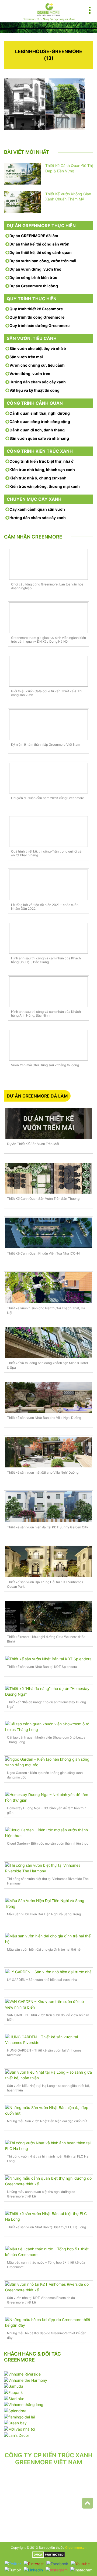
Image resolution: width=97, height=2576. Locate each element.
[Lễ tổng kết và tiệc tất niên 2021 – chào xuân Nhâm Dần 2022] (48, 885)
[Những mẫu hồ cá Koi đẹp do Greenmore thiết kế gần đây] (48, 2322)
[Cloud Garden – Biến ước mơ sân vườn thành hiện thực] (48, 1833)
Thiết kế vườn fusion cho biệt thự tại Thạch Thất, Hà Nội (46, 1310)
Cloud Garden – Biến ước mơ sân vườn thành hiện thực (48, 1843)
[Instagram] (57, 2570)
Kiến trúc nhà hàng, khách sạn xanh (42, 470)
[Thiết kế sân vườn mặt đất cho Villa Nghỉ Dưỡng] (48, 1452)
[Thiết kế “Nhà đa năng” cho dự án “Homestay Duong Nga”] (48, 1691)
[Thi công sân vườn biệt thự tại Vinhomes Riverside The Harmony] (48, 1868)
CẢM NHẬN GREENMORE (33, 537)
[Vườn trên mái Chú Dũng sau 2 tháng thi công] (48, 1045)
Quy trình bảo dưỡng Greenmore (39, 326)
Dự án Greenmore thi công (34, 286)
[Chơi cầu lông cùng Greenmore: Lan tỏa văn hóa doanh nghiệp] (48, 564)
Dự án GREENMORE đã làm (34, 236)
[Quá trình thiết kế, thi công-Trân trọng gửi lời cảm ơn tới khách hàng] (48, 832)
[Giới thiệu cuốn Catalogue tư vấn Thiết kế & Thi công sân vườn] (48, 671)
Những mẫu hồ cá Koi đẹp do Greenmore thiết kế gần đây (47, 2335)
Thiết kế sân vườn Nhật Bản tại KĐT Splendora (42, 1667)
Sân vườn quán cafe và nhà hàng (39, 438)
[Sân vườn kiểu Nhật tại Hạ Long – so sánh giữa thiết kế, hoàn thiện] (48, 2075)
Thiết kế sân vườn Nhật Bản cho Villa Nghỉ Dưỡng (44, 1418)
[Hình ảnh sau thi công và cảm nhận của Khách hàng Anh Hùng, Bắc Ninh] (48, 992)
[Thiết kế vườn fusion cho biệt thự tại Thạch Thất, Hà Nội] (48, 1288)
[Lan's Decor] (17, 2435)
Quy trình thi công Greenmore (37, 317)
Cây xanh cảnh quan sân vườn (37, 509)
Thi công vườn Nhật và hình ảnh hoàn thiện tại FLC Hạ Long (48, 2159)
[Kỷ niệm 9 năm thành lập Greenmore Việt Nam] (48, 725)
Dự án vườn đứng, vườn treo (35, 269)
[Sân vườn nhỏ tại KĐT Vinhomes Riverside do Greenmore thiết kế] (48, 2287)
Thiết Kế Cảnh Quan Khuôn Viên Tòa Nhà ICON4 (44, 1253)
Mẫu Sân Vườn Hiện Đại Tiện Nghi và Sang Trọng (44, 1914)
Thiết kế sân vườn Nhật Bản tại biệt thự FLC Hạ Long (46, 2227)
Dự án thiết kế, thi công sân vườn (39, 244)
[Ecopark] (13, 2392)
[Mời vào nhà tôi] (20, 2429)
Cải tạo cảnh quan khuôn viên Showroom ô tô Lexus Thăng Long (46, 1740)
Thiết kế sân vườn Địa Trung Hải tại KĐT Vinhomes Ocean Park (45, 1584)
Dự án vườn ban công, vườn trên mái (43, 261)
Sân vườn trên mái (26, 357)
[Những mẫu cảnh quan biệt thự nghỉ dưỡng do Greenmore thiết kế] (48, 2181)
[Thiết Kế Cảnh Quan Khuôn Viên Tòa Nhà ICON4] (48, 1233)
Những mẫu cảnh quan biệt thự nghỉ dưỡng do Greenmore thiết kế (41, 2194)
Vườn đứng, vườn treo (30, 374)
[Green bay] (15, 2423)
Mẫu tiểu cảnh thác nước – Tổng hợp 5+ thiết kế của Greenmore (46, 2265)
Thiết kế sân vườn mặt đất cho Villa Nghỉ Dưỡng (43, 1472)
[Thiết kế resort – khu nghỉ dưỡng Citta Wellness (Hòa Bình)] (48, 1616)
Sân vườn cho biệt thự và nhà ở (38, 348)
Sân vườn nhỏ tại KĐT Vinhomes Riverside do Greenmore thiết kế (41, 2300)
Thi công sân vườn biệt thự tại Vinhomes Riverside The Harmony (48, 1881)
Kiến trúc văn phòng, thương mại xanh (45, 486)
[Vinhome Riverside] (22, 2374)
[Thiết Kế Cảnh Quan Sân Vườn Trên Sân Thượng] (48, 1178)
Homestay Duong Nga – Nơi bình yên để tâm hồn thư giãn (46, 1810)
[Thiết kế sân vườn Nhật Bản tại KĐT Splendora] (48, 1659)
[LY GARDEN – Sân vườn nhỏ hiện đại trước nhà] (48, 1972)
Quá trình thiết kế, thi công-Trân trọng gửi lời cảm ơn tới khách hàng (48, 853)
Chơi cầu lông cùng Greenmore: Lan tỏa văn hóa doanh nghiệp (47, 586)
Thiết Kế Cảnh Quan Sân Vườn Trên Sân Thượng (43, 1199)
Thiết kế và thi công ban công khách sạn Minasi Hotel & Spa (47, 1365)
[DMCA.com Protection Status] (49, 2554)
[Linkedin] (33, 2570)
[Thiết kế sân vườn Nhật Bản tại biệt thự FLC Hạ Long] (48, 2216)
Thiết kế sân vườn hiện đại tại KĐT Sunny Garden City (48, 1527)
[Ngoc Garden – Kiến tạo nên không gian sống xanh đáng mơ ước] (48, 1762)
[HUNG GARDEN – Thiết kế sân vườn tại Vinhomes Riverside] (48, 2040)
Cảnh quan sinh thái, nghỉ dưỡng (40, 413)
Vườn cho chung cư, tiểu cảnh (37, 365)
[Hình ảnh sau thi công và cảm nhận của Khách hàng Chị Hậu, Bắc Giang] (48, 938)
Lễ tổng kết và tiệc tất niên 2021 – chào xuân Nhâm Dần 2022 (45, 907)
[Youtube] (80, 2564)
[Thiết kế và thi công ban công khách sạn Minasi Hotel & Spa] (48, 1342)
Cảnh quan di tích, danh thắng (37, 430)
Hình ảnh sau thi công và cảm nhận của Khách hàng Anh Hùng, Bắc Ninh (46, 1014)
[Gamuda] (14, 2386)
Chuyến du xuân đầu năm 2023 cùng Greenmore (48, 798)
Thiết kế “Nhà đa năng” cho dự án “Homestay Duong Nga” (46, 1704)
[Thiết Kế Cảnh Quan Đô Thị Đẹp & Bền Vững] (23, 174)
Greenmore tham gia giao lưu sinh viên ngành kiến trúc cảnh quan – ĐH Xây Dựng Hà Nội (48, 640)
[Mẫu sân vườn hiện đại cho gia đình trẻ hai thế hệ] (48, 1939)
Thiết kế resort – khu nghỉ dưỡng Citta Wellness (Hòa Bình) (46, 1639)
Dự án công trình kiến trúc (33, 277)
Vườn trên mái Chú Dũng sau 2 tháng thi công (45, 1065)
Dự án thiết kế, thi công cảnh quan (41, 252)
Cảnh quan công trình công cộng (40, 422)
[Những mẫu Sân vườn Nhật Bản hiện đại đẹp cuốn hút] (48, 2110)
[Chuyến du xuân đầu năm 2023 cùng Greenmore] (48, 778)
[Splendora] (15, 2410)
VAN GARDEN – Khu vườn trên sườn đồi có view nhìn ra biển (48, 2017)
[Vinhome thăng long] (24, 2404)
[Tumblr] (13, 2570)
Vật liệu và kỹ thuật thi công (34, 390)
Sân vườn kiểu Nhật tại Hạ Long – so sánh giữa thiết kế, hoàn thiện (48, 2088)
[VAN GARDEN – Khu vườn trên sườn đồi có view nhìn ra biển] (48, 2004)
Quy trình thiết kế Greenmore (36, 309)
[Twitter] (13, 2564)
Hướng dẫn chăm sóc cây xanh (38, 382)
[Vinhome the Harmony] (26, 2380)
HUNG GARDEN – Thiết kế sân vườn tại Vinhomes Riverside (44, 2053)
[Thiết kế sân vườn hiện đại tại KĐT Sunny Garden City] (48, 1507)
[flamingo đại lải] (19, 2416)
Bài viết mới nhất (27, 152)
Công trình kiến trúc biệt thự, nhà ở (41, 461)
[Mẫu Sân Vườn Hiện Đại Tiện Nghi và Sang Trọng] (48, 1903)
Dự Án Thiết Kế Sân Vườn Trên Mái (33, 1144)
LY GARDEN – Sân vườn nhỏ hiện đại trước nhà (42, 1980)
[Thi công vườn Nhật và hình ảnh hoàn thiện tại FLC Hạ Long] (48, 2146)
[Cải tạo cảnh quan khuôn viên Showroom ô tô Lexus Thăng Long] (48, 1727)
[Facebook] (57, 2564)
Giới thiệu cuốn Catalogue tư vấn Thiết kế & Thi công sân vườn (47, 693)
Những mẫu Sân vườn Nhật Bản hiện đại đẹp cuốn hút (47, 2121)
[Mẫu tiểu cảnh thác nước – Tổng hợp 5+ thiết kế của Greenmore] (48, 2252)
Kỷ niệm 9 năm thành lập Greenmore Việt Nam (46, 745)
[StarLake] (14, 2398)
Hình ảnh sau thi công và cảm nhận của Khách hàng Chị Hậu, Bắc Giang (46, 960)
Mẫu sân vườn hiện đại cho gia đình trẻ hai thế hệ (44, 1949)
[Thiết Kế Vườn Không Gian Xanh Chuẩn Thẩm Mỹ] (23, 202)
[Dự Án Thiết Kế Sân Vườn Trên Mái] (48, 1123)
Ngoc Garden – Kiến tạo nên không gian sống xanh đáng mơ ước (45, 1775)
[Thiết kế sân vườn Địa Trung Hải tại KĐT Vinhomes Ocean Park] (48, 1562)
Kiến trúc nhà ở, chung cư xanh (38, 478)
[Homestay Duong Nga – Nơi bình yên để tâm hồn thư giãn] (48, 1797)
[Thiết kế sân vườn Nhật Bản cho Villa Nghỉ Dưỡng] (48, 1397)
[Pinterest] (34, 2564)
